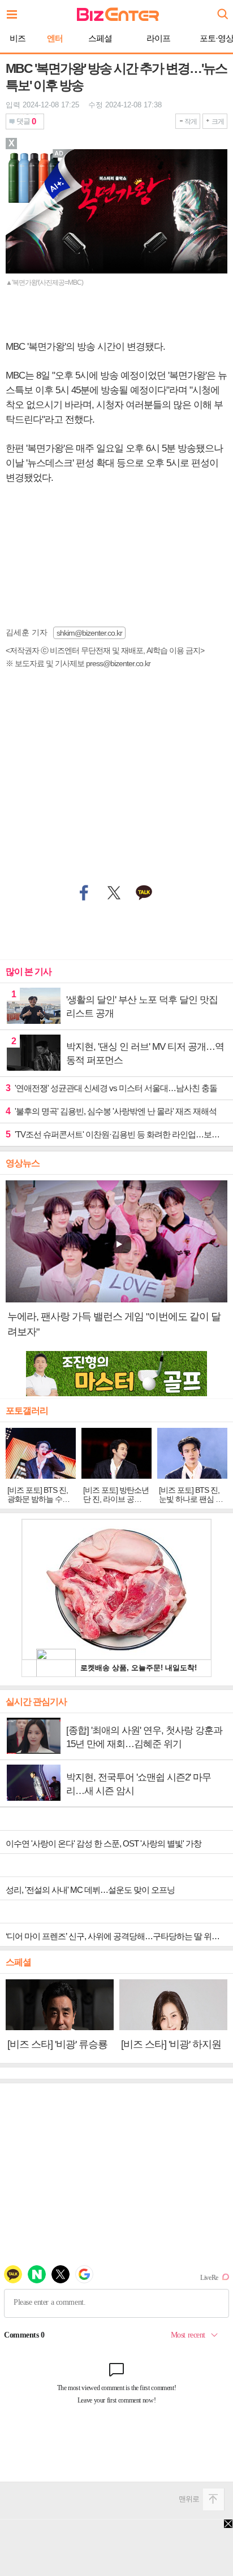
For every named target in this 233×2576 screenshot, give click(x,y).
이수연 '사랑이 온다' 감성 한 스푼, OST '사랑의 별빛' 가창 (103, 1843)
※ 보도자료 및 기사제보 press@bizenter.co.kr (78, 663)
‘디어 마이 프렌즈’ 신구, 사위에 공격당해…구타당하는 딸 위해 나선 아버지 (119, 1936)
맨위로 (189, 2499)
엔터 (55, 38)
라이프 (158, 38)
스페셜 (100, 38)
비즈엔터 (118, 14)
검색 (222, 10)
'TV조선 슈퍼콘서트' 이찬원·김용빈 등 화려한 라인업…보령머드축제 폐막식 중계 (116, 1134)
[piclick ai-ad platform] (61, 154)
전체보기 (15, 11)
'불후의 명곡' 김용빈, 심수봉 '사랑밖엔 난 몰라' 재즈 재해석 (111, 1111)
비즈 (18, 38)
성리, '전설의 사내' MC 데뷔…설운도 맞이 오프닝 (90, 1890)
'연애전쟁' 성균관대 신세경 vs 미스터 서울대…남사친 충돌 (111, 1088)
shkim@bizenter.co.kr (89, 633)
